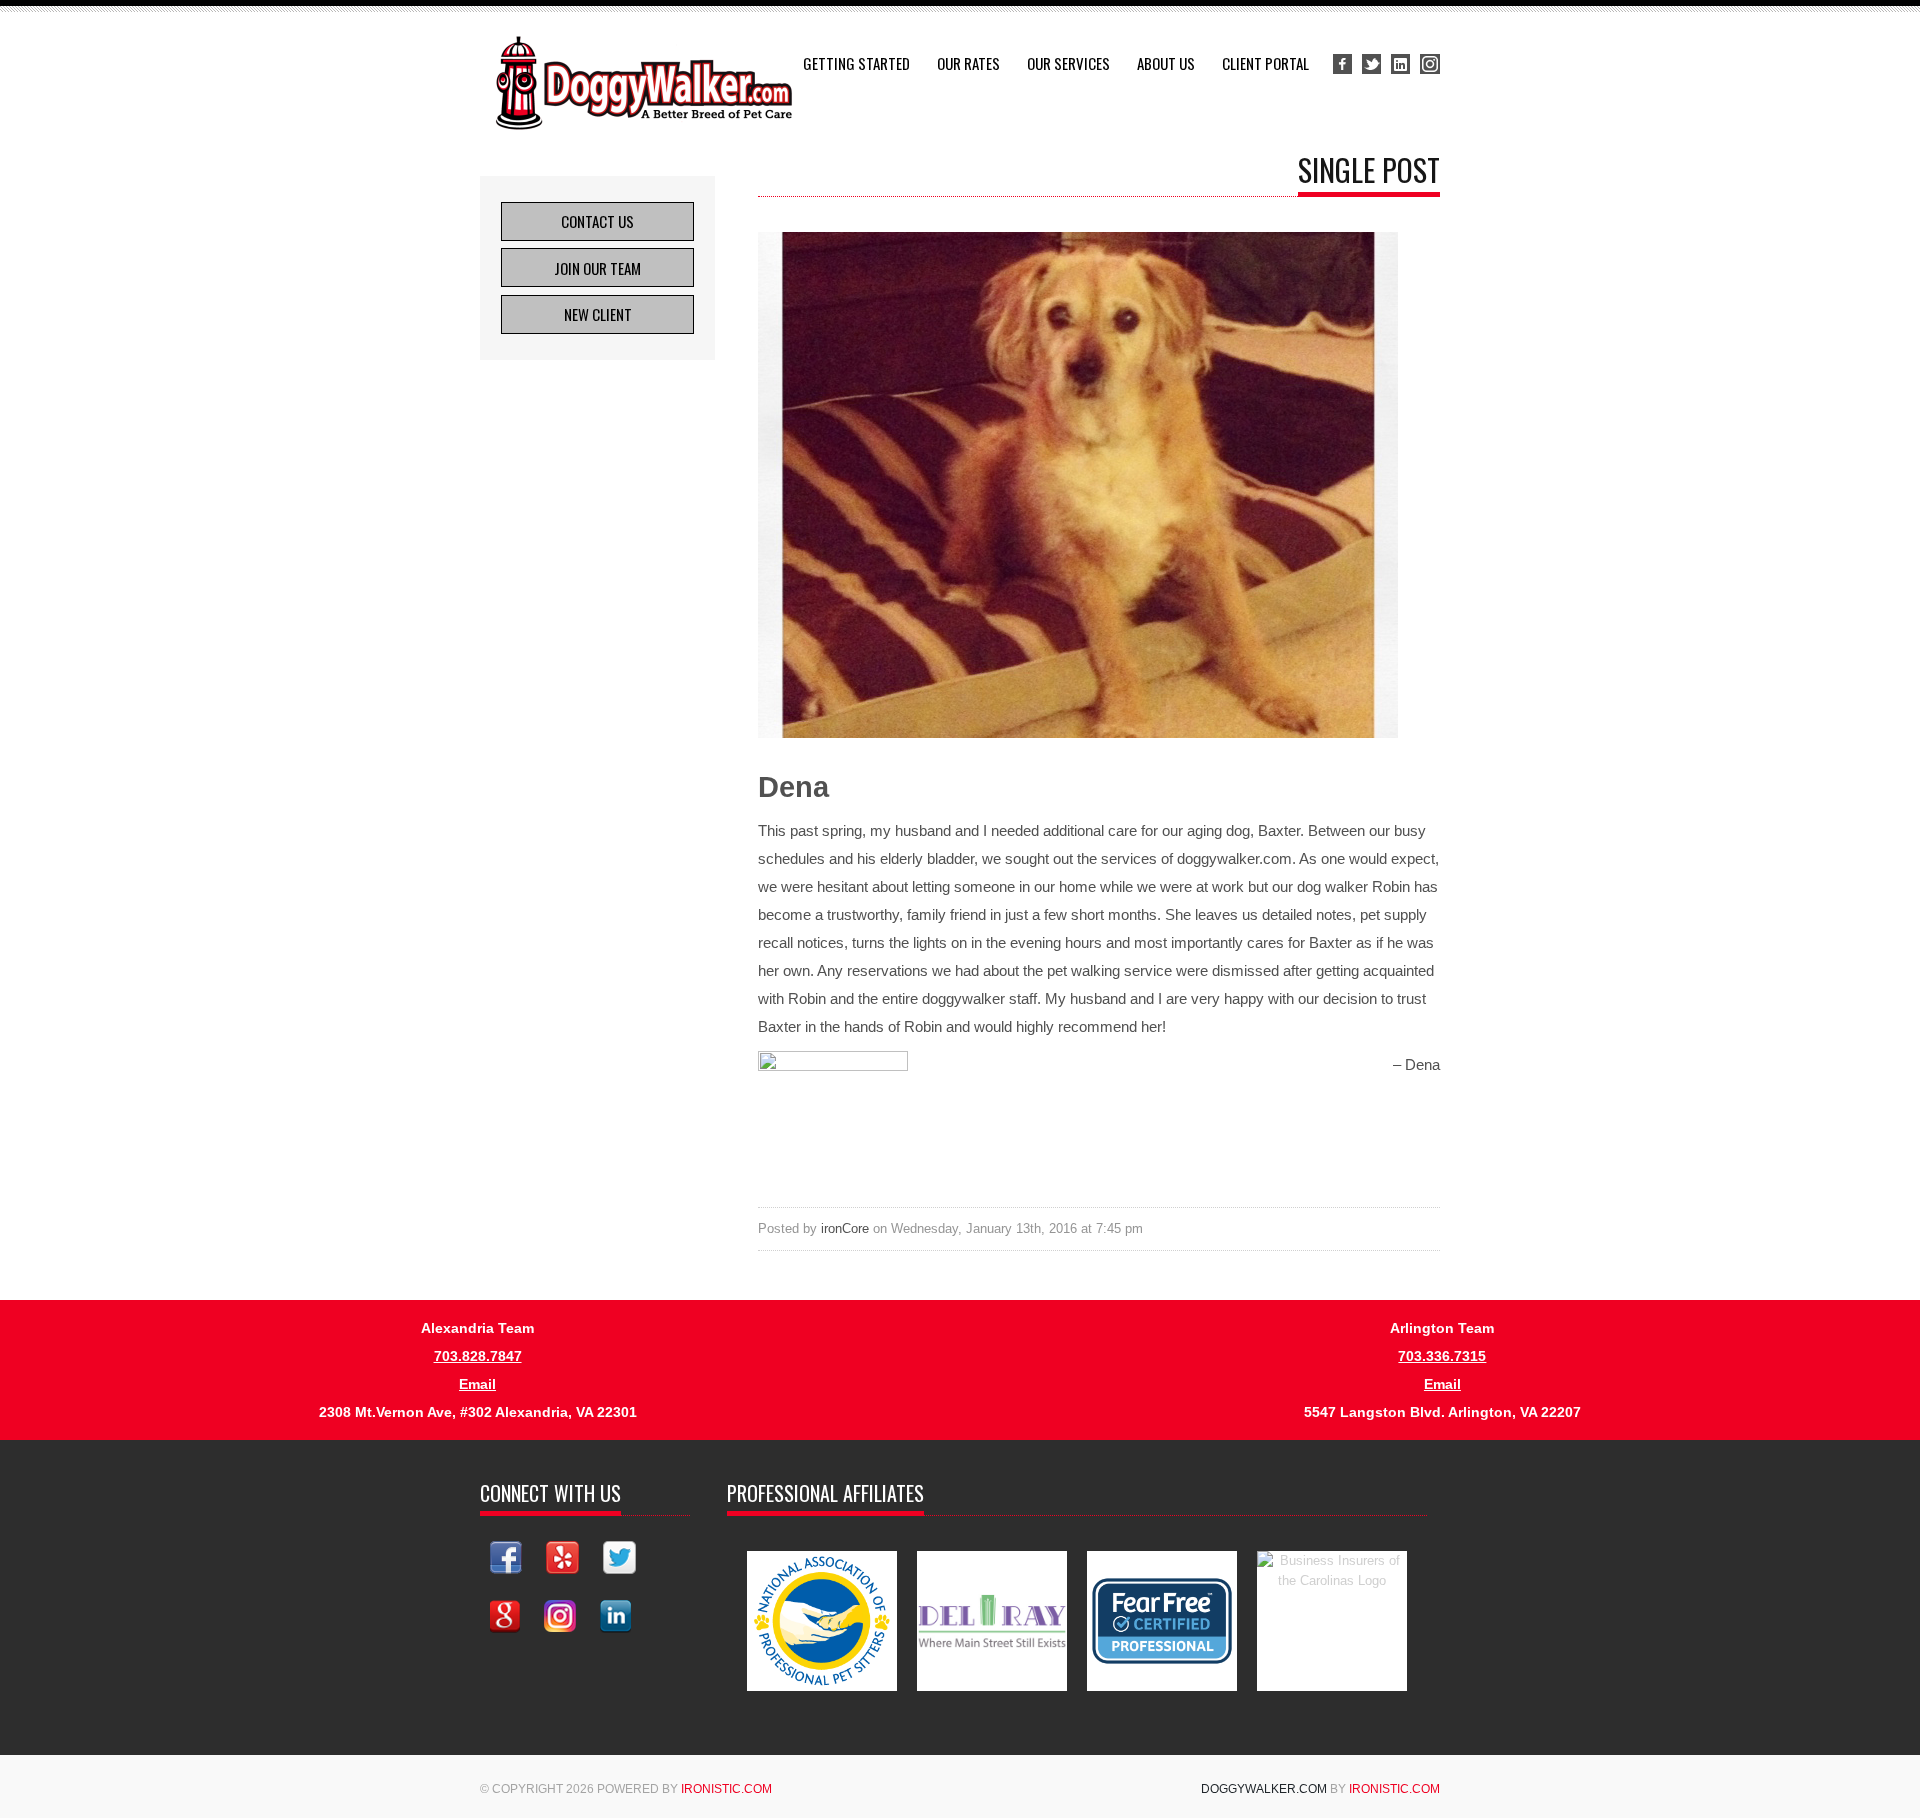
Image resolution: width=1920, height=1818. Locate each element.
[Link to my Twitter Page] (619, 1557)
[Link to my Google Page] (505, 1616)
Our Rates (968, 63)
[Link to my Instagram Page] (560, 1616)
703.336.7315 (1442, 1356)
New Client (598, 314)
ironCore (845, 1228)
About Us (1166, 63)
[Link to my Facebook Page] (506, 1557)
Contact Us (597, 221)
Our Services (1068, 63)
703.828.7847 (478, 1356)
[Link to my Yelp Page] (562, 1557)
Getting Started (856, 63)
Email (477, 1384)
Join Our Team (597, 268)
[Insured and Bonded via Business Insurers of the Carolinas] (1332, 1621)
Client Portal (1265, 63)
